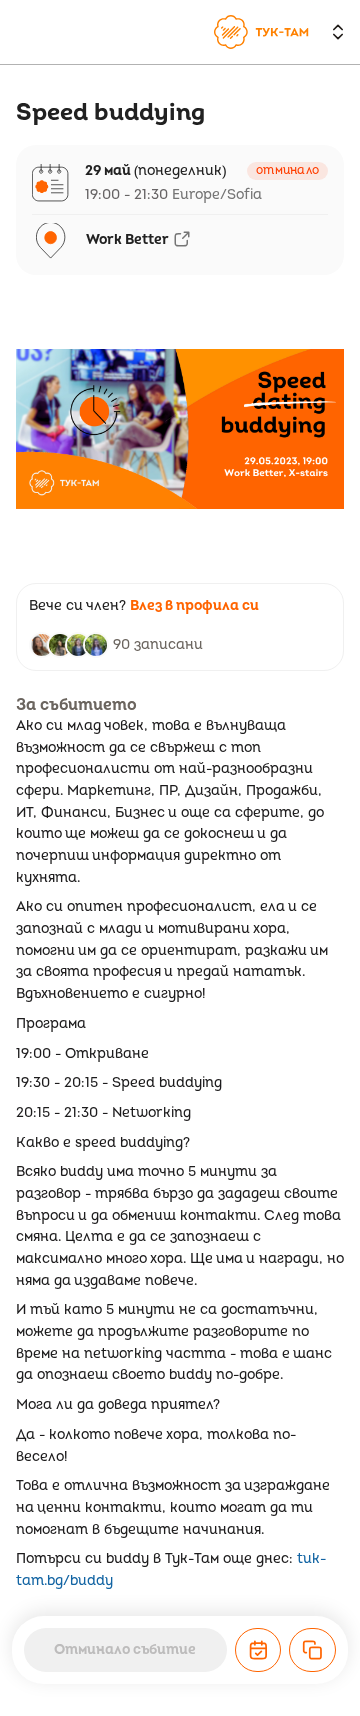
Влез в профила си (194, 605)
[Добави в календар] (258, 1650)
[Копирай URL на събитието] (312, 1650)
